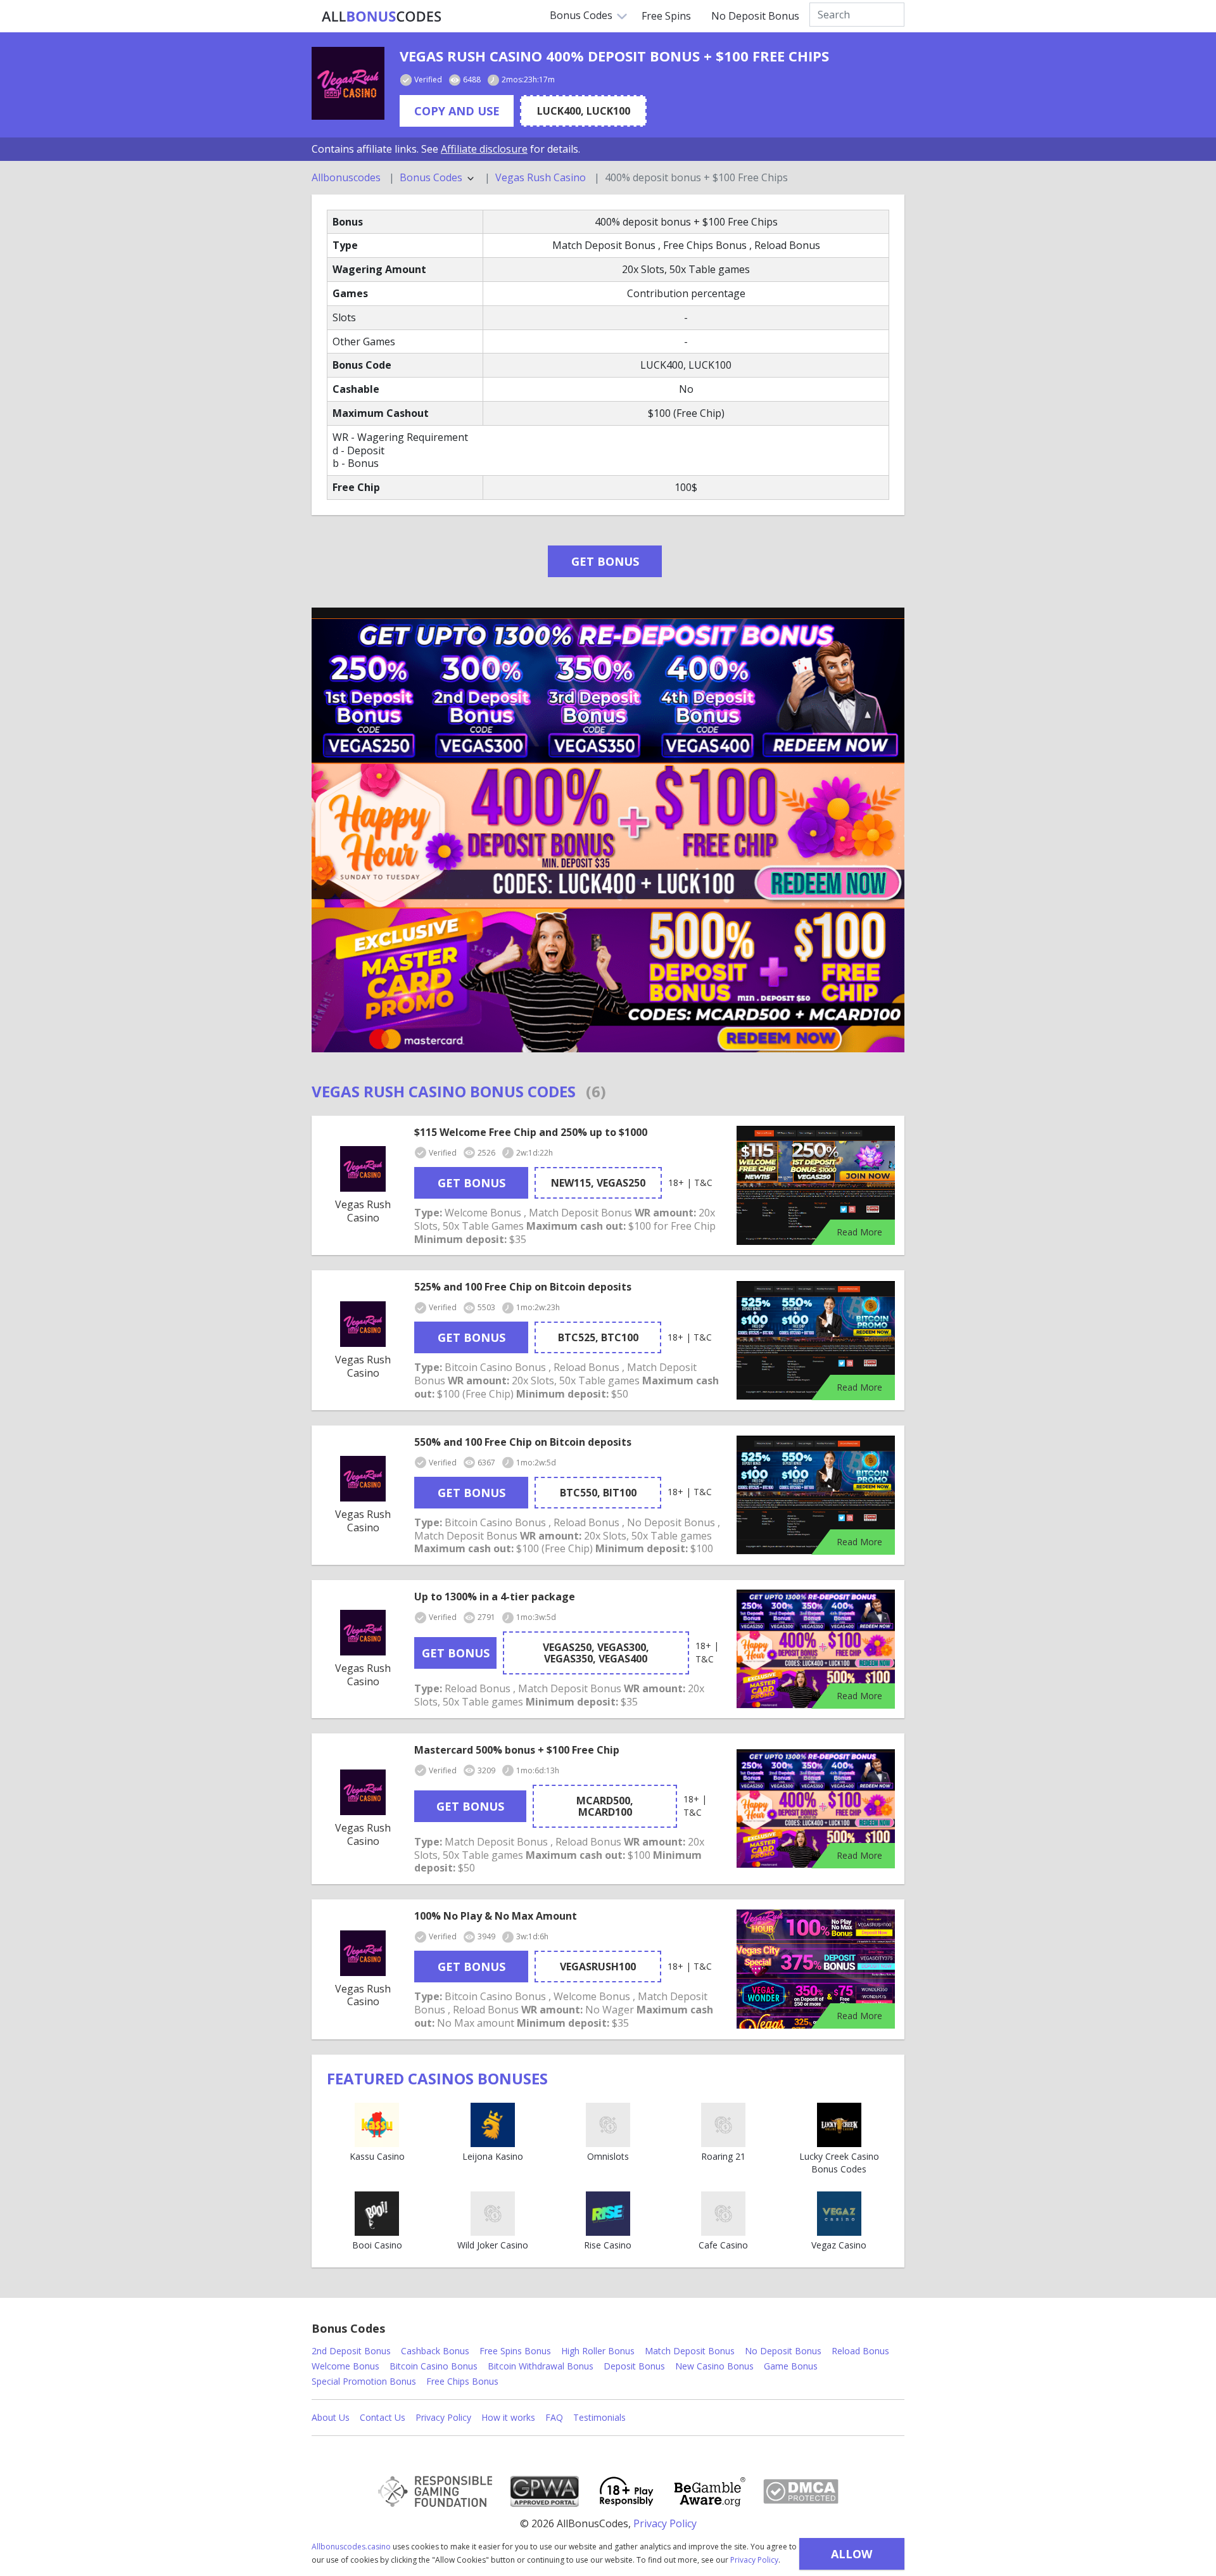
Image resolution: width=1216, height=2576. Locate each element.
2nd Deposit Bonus (351, 2351)
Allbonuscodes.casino (351, 2547)
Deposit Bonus (634, 2366)
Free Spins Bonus (515, 2351)
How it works (508, 2417)
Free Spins (666, 16)
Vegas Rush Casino (541, 178)
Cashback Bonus (435, 2351)
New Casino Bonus (714, 2366)
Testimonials (599, 2417)
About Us (331, 2417)
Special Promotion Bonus (364, 2381)
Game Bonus (791, 2366)
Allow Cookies (852, 2558)
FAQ (554, 2417)
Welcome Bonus (345, 2366)
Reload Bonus (860, 2351)
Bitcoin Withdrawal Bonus (541, 2366)
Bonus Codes (581, 15)
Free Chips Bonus (462, 2381)
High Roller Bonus (598, 2351)
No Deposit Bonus (755, 16)
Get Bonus (605, 561)
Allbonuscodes (346, 178)
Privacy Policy (754, 2560)
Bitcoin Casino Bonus (434, 2366)
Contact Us (383, 2417)
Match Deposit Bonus (690, 2351)
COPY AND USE (457, 111)
